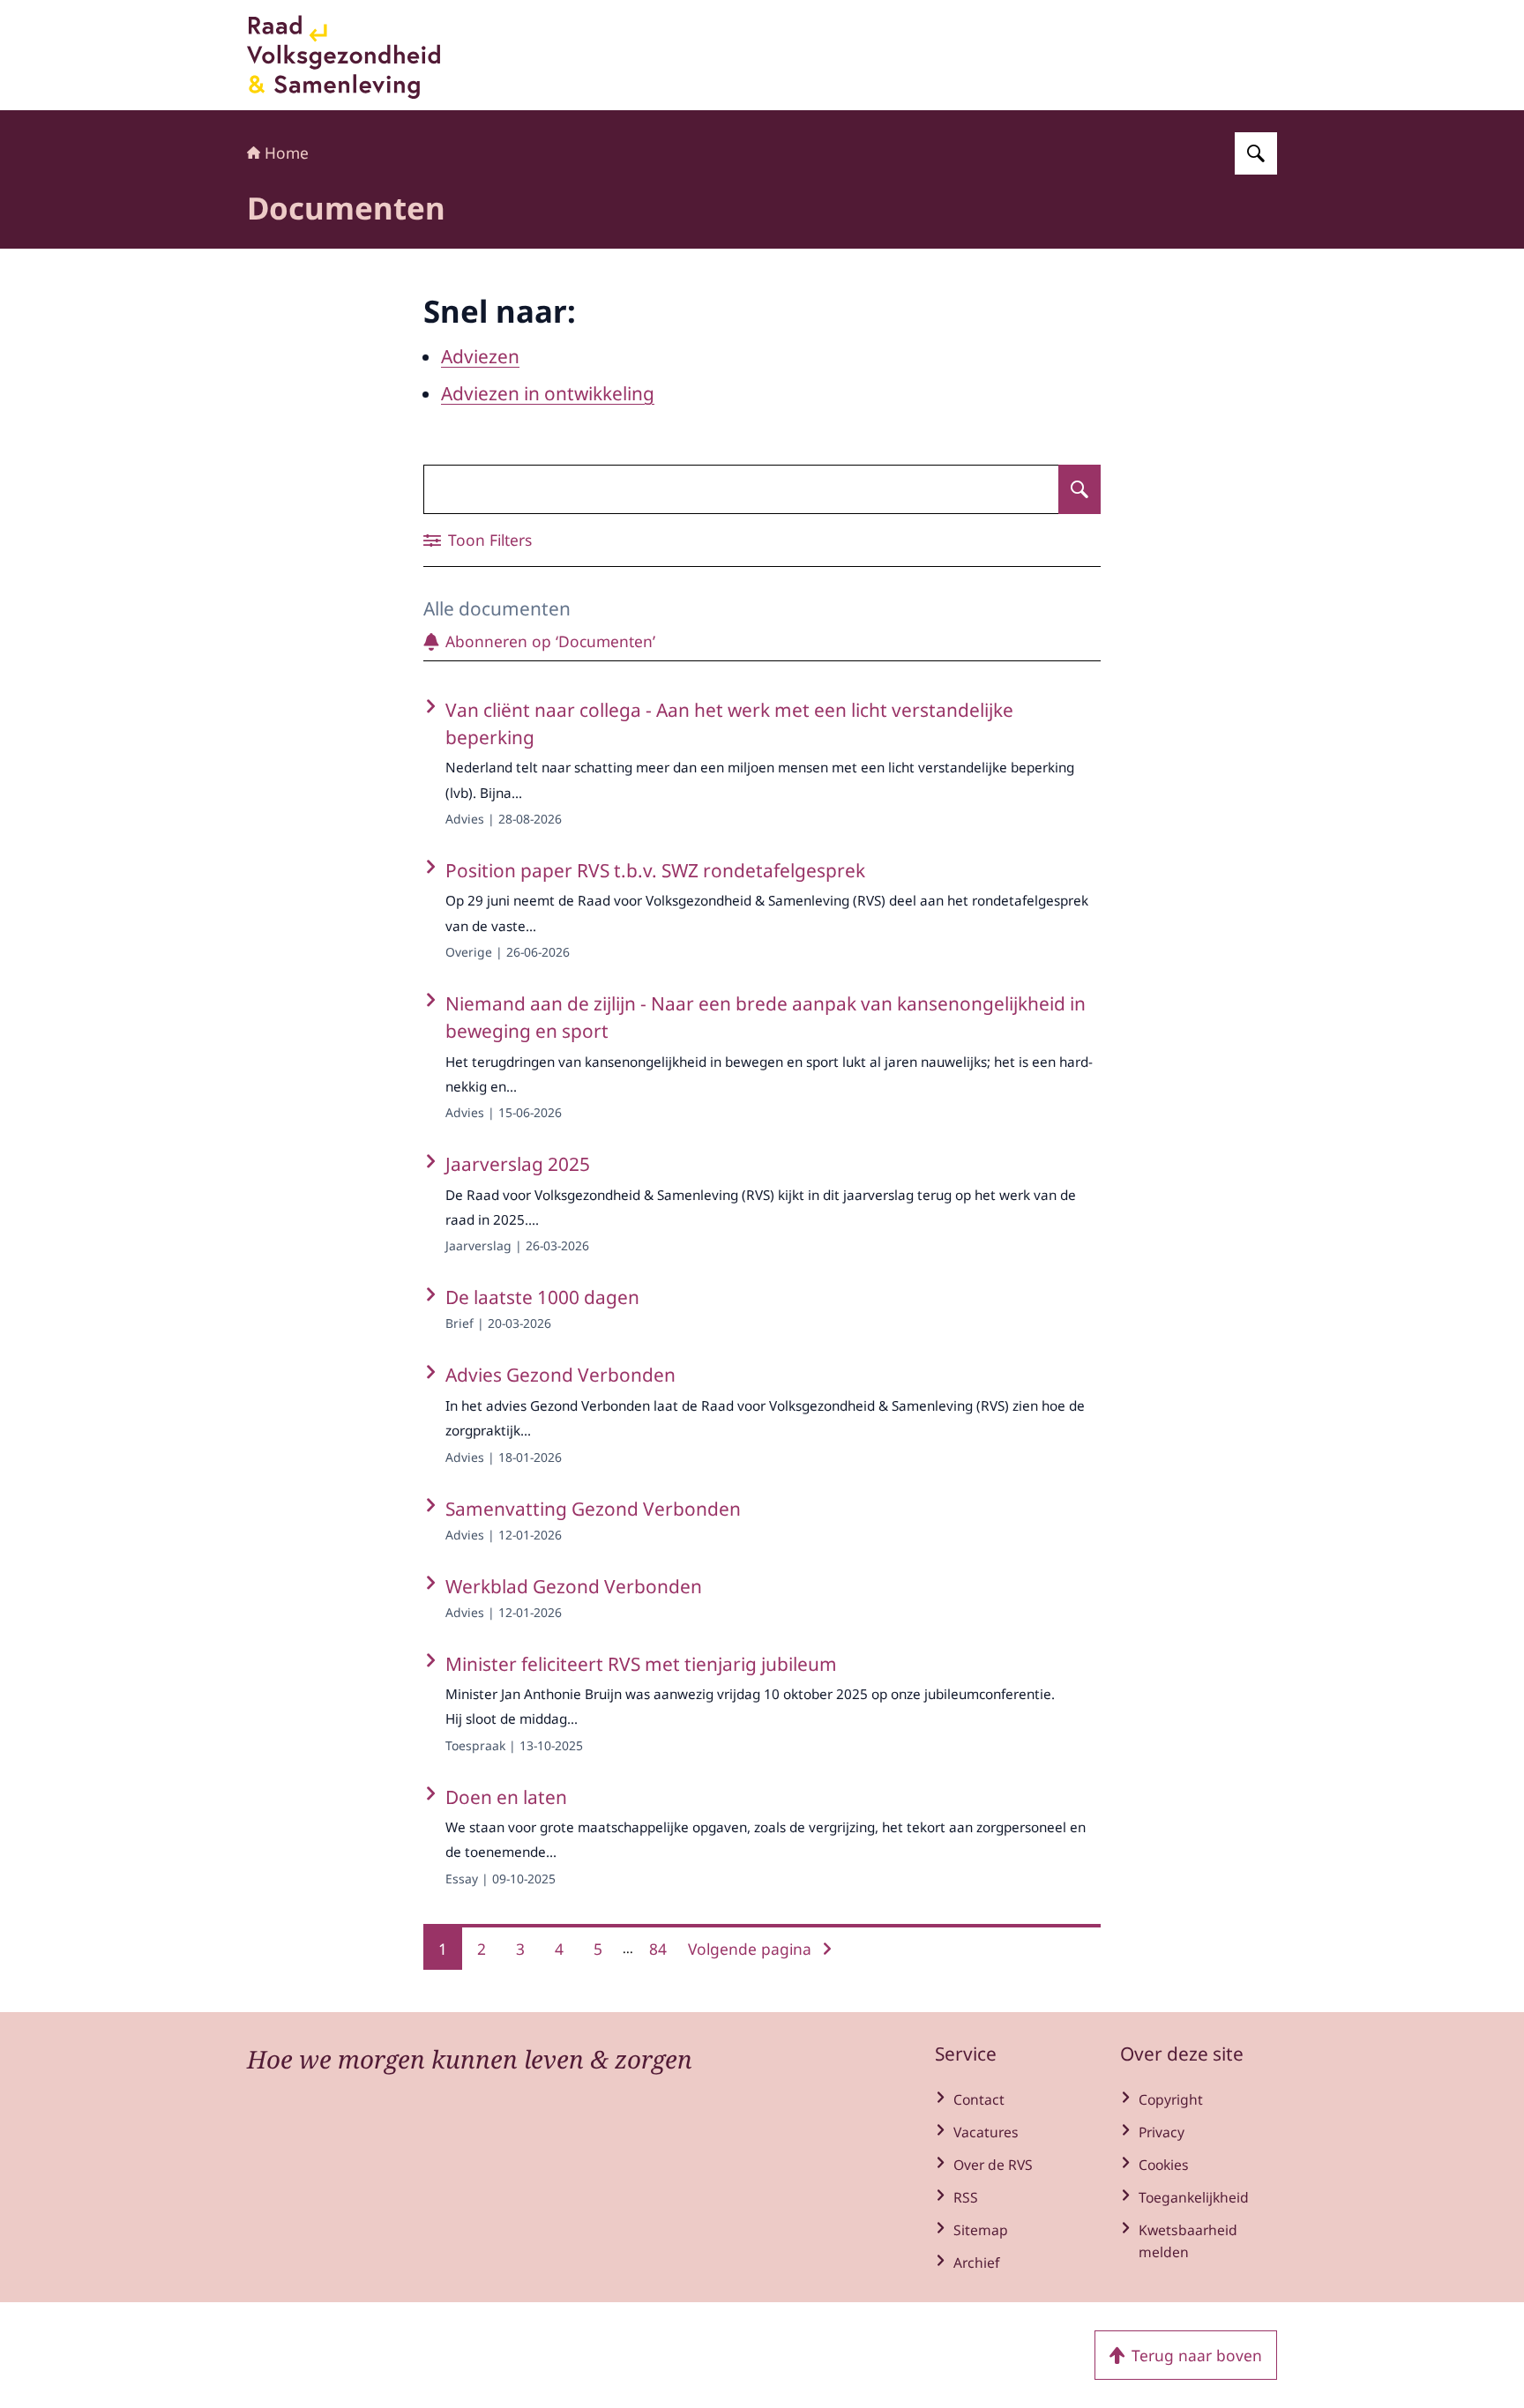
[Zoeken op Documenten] (1079, 489)
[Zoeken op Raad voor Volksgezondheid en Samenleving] (1256, 153)
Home (287, 153)
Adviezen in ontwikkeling (548, 393)
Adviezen (480, 356)
